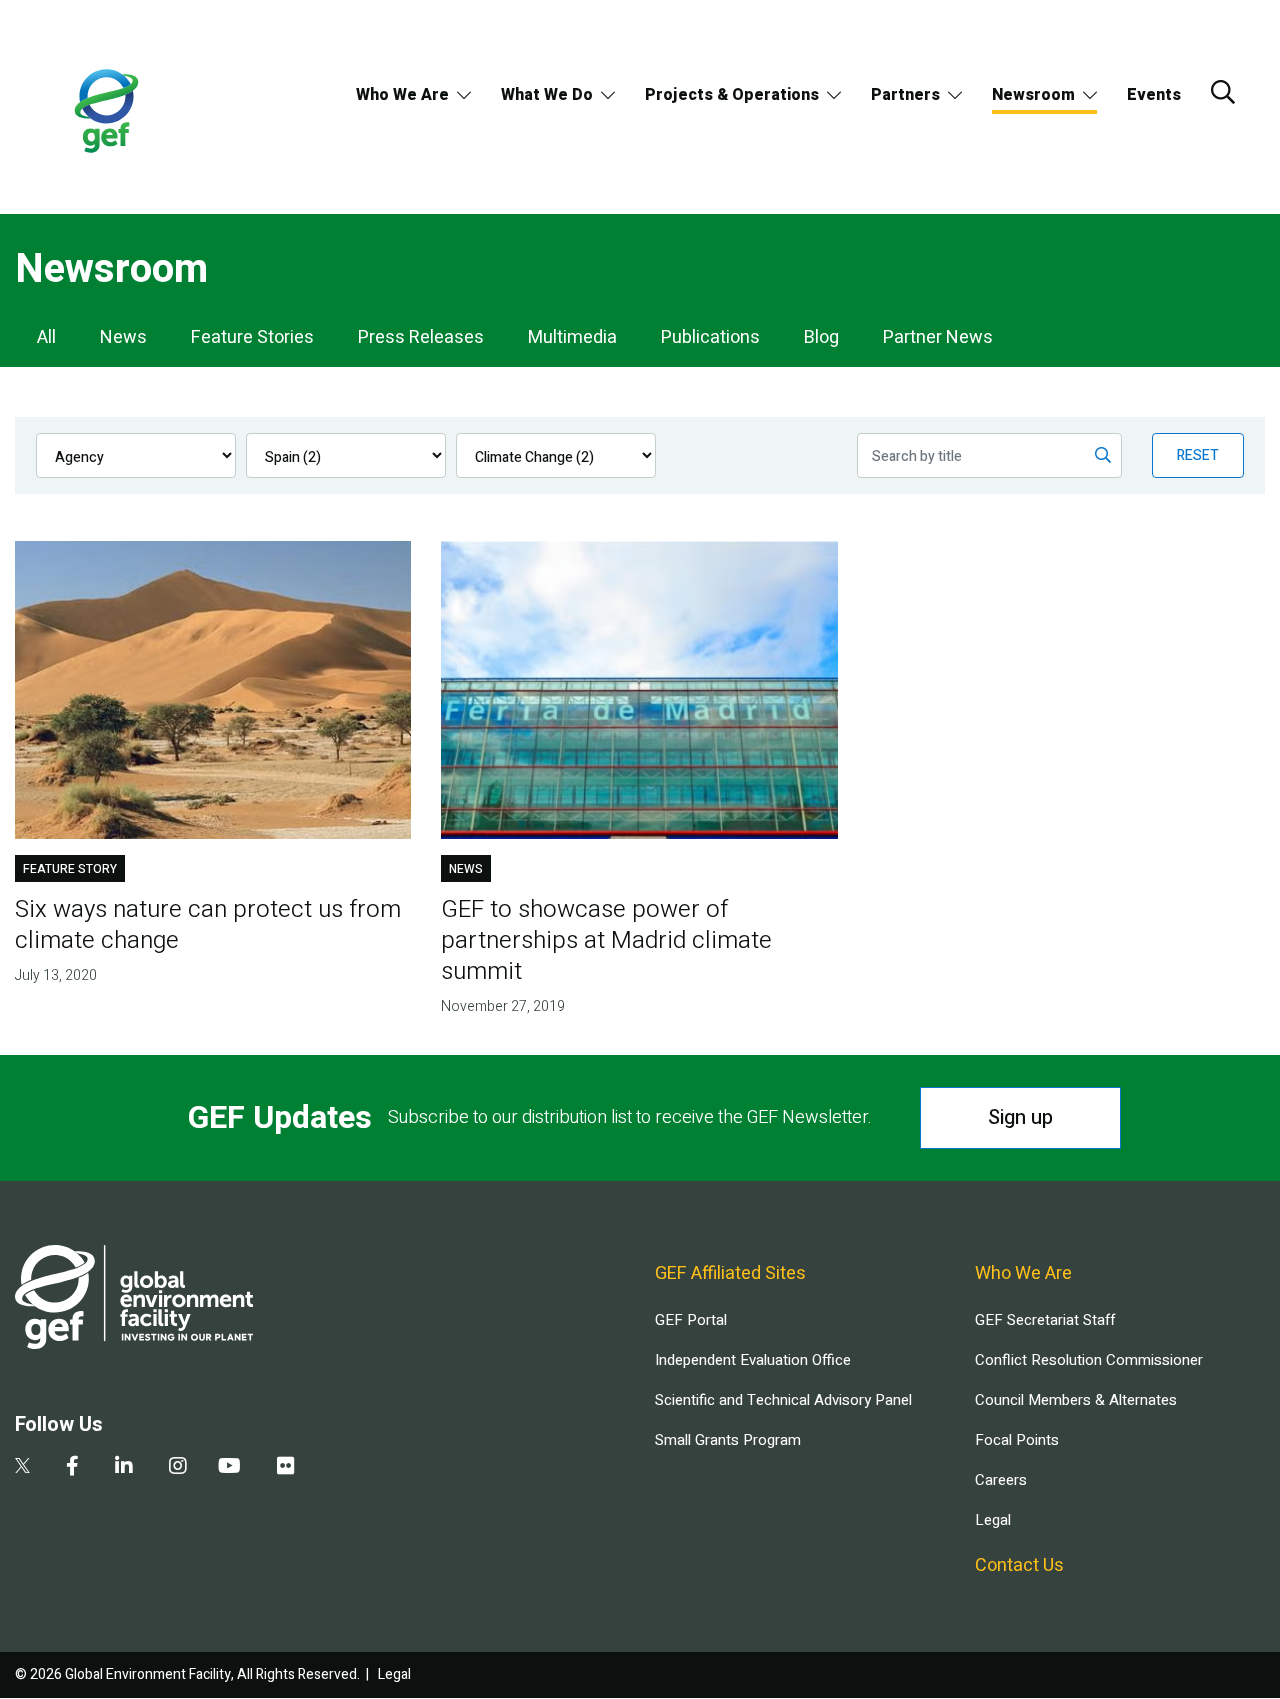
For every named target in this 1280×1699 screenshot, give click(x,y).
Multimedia (572, 337)
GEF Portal (691, 1320)
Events (1154, 95)
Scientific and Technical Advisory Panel (783, 1400)
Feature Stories (252, 337)
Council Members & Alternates (1076, 1400)
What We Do (547, 95)
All (46, 337)
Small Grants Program (728, 1440)
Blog (821, 337)
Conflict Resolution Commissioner (1089, 1360)
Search (1223, 92)
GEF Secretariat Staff (1045, 1320)
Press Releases (421, 337)
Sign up (1020, 1117)
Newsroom (1033, 95)
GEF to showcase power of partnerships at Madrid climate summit (606, 940)
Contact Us (1019, 1565)
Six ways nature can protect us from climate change (208, 925)
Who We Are (402, 95)
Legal (993, 1520)
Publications (710, 337)
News (123, 337)
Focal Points (1017, 1440)
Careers (1001, 1480)
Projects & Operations (732, 95)
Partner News (938, 337)
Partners (905, 95)
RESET (1198, 455)
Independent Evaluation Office (753, 1360)
